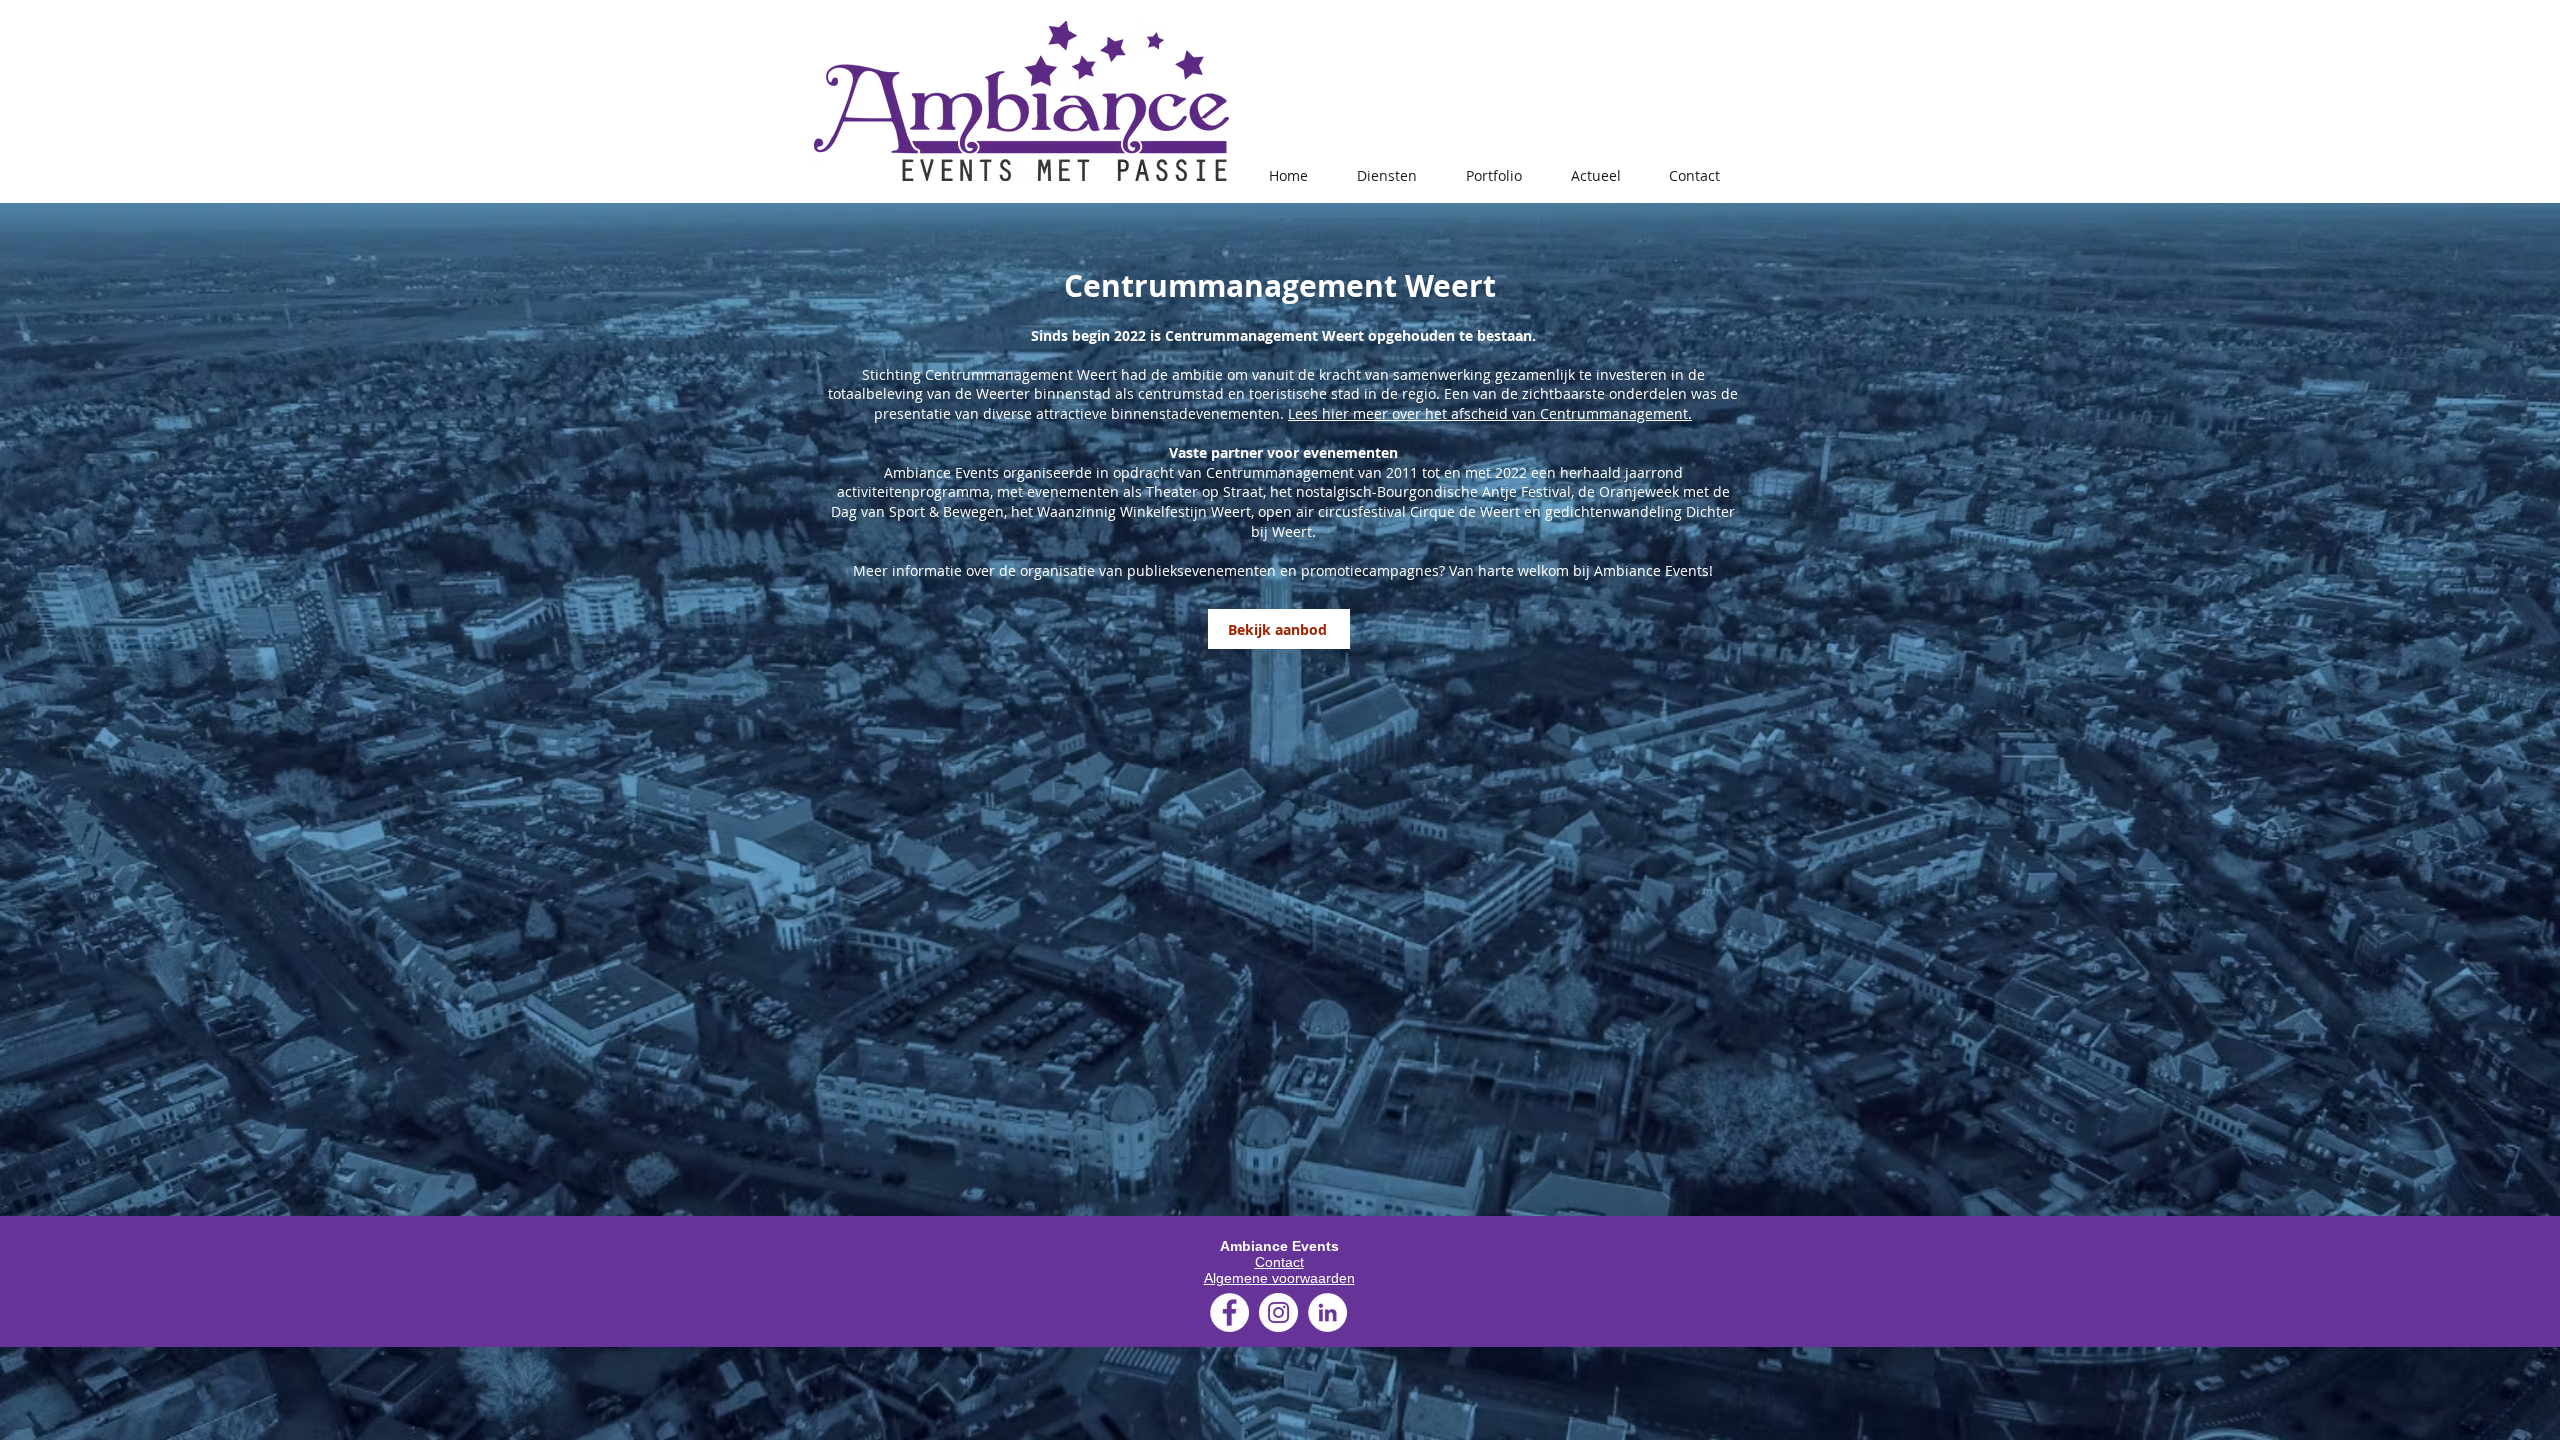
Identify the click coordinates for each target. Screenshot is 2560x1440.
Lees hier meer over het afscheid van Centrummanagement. (1490, 413)
